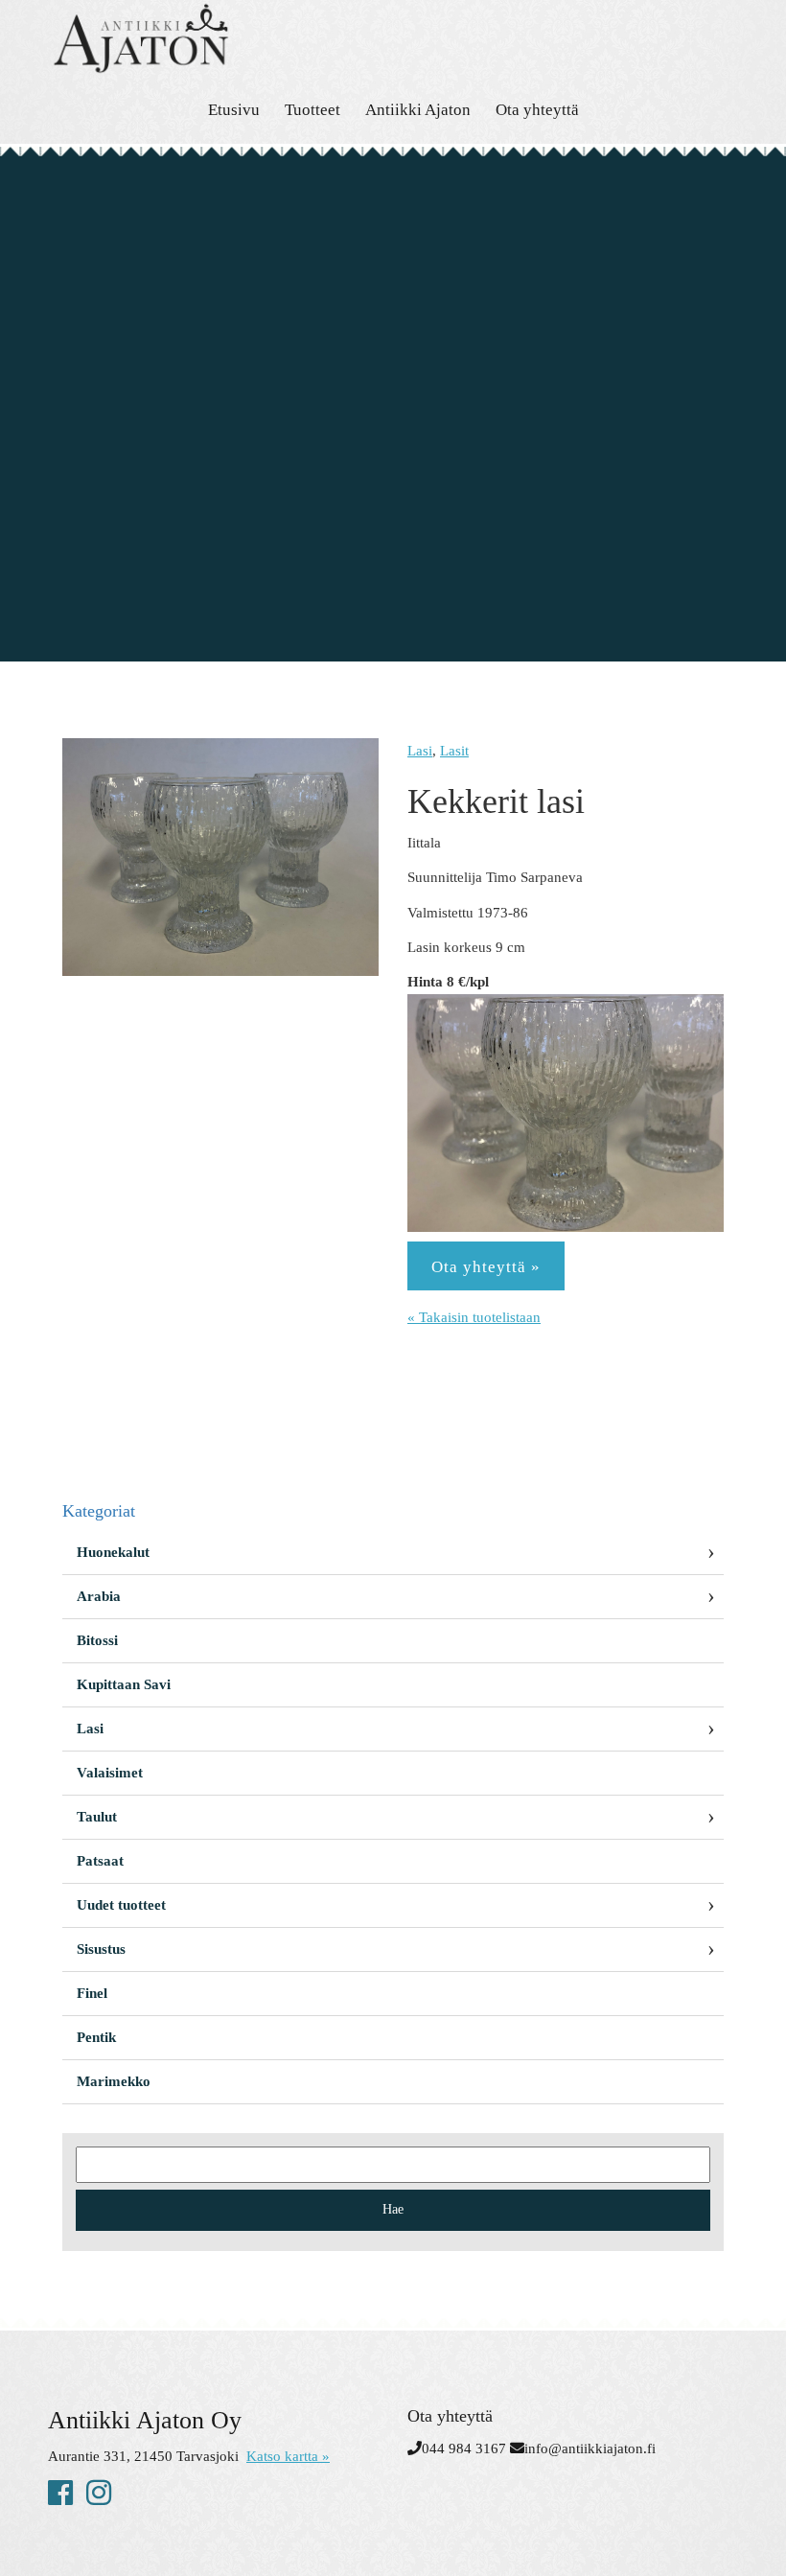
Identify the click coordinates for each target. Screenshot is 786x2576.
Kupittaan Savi (124, 1684)
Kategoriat (99, 1511)
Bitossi (97, 1640)
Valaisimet (110, 1773)
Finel (92, 1993)
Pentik (96, 2037)
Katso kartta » (288, 2456)
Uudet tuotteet (121, 1905)
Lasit (454, 751)
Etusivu (234, 110)
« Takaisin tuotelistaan (474, 1317)
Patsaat (100, 1861)
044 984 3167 (464, 2448)
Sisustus (101, 1949)
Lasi (420, 751)
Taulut (97, 1817)
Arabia (99, 1596)
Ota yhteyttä (537, 110)
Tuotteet (312, 110)
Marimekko (114, 2081)
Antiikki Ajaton (418, 110)
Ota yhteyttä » (486, 1267)
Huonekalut (113, 1552)
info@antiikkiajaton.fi (590, 2448)
